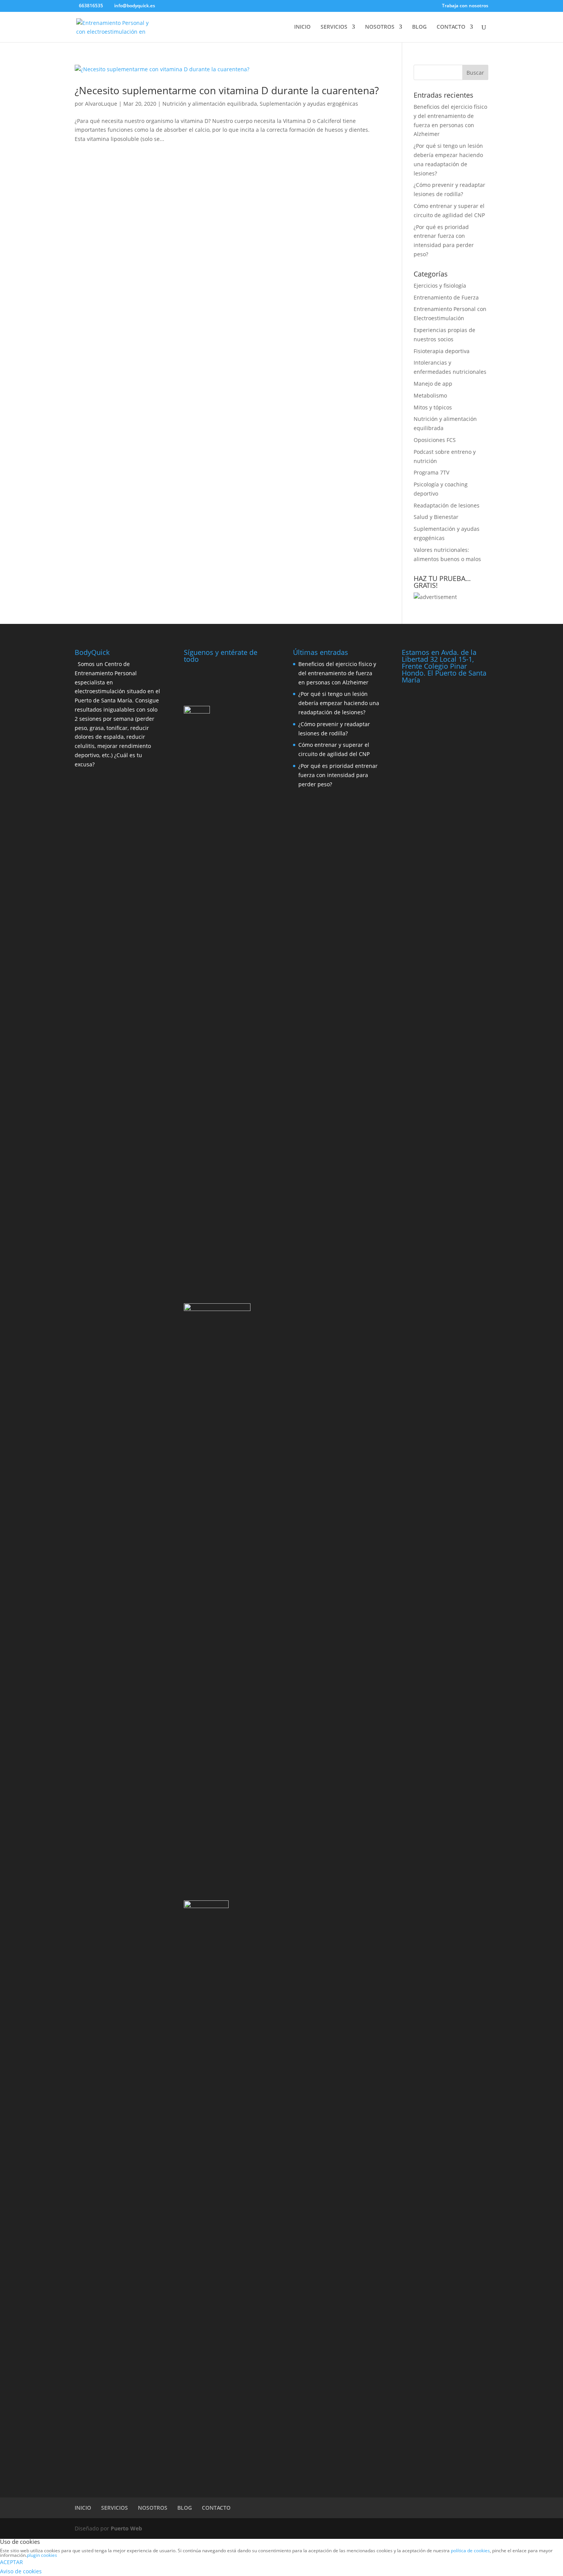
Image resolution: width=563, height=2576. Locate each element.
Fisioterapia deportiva (442, 351)
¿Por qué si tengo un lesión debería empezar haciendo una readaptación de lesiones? (339, 703)
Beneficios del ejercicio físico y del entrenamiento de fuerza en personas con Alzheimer (337, 673)
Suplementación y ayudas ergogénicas (309, 104)
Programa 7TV (431, 472)
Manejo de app (433, 384)
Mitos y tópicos (433, 407)
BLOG (419, 27)
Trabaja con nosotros (465, 6)
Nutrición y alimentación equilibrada (210, 104)
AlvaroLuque (101, 104)
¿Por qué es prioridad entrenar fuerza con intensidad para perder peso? (338, 775)
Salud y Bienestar (436, 517)
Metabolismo (430, 395)
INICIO (302, 27)
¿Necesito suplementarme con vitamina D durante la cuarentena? (227, 90)
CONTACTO (451, 27)
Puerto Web (126, 2528)
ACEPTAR (11, 2562)
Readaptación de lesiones (447, 505)
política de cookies (470, 2551)
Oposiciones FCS (435, 440)
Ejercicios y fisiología (440, 286)
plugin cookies (42, 2555)
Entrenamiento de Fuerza (446, 297)
